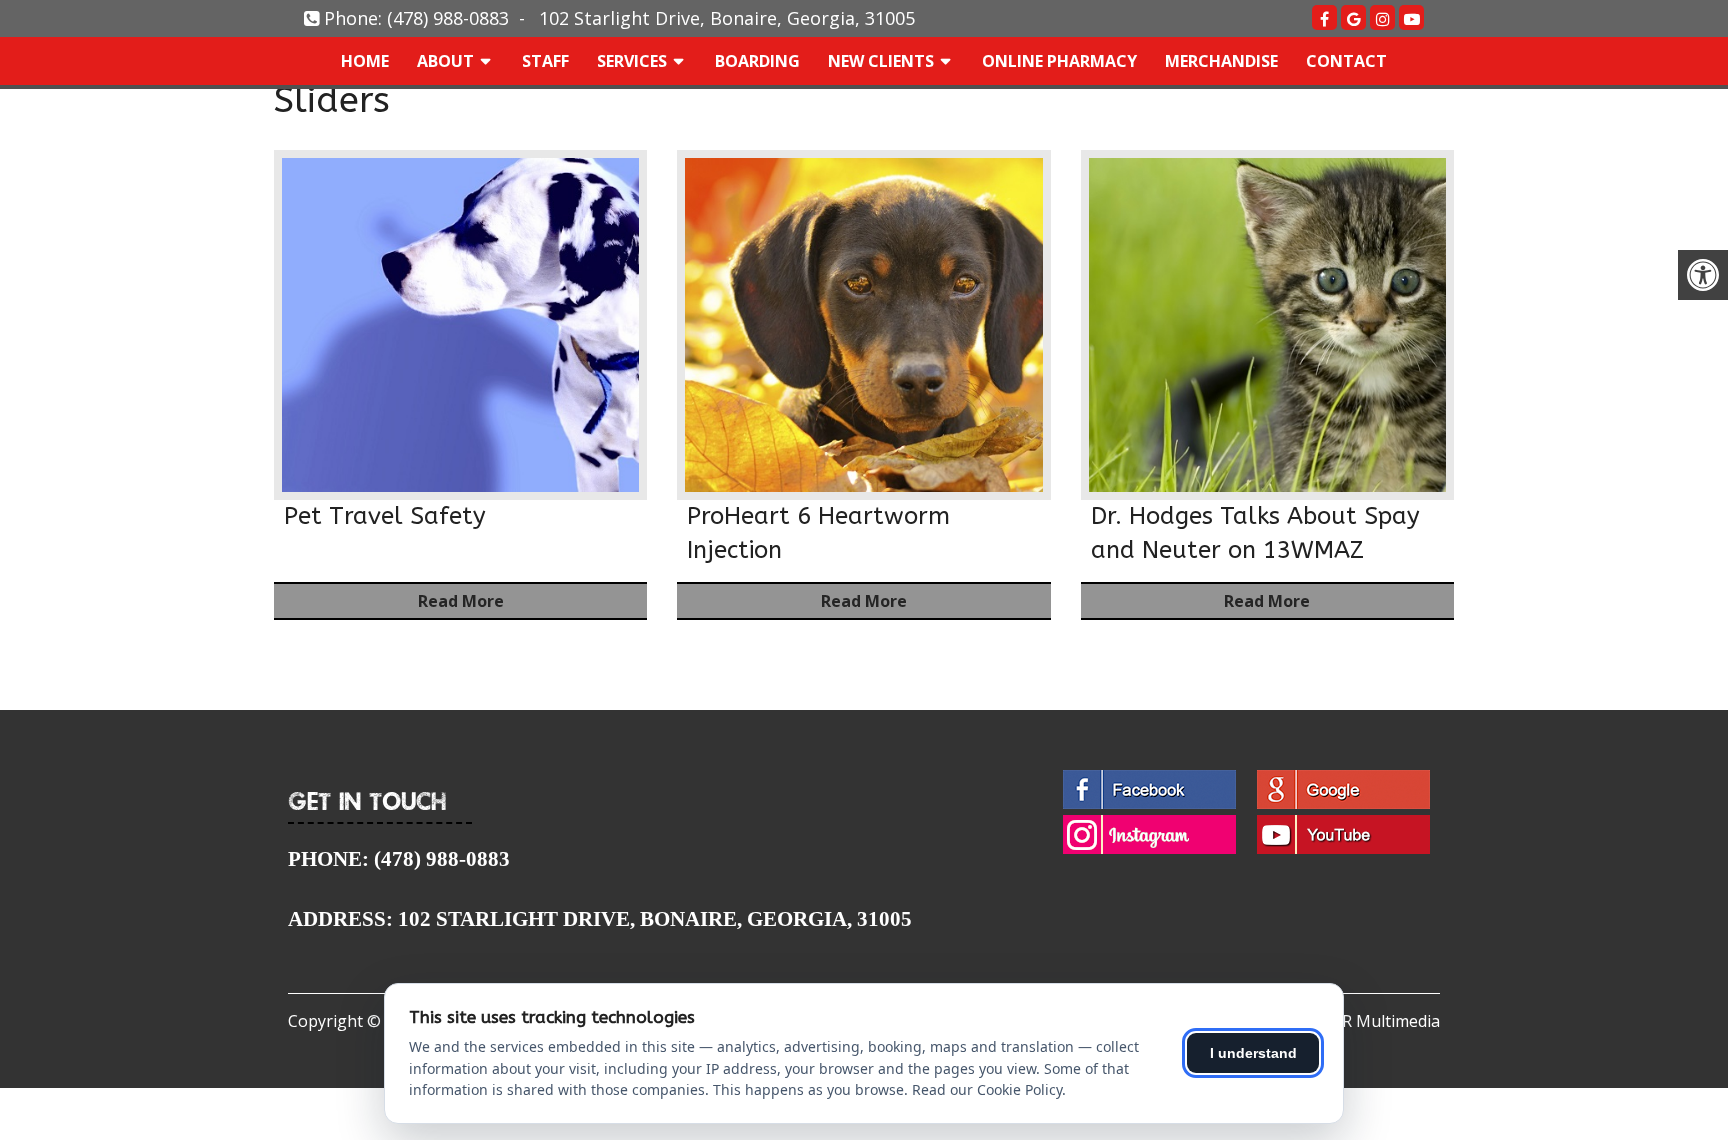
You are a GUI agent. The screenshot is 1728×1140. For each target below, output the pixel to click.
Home (365, 61)
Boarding (757, 61)
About (445, 61)
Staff (545, 61)
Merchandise (1221, 61)
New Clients (881, 61)
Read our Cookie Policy (987, 1089)
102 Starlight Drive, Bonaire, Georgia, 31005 (727, 18)
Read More (461, 601)
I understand (1253, 1053)
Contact (1346, 61)
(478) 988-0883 (448, 18)
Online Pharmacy (1059, 61)
